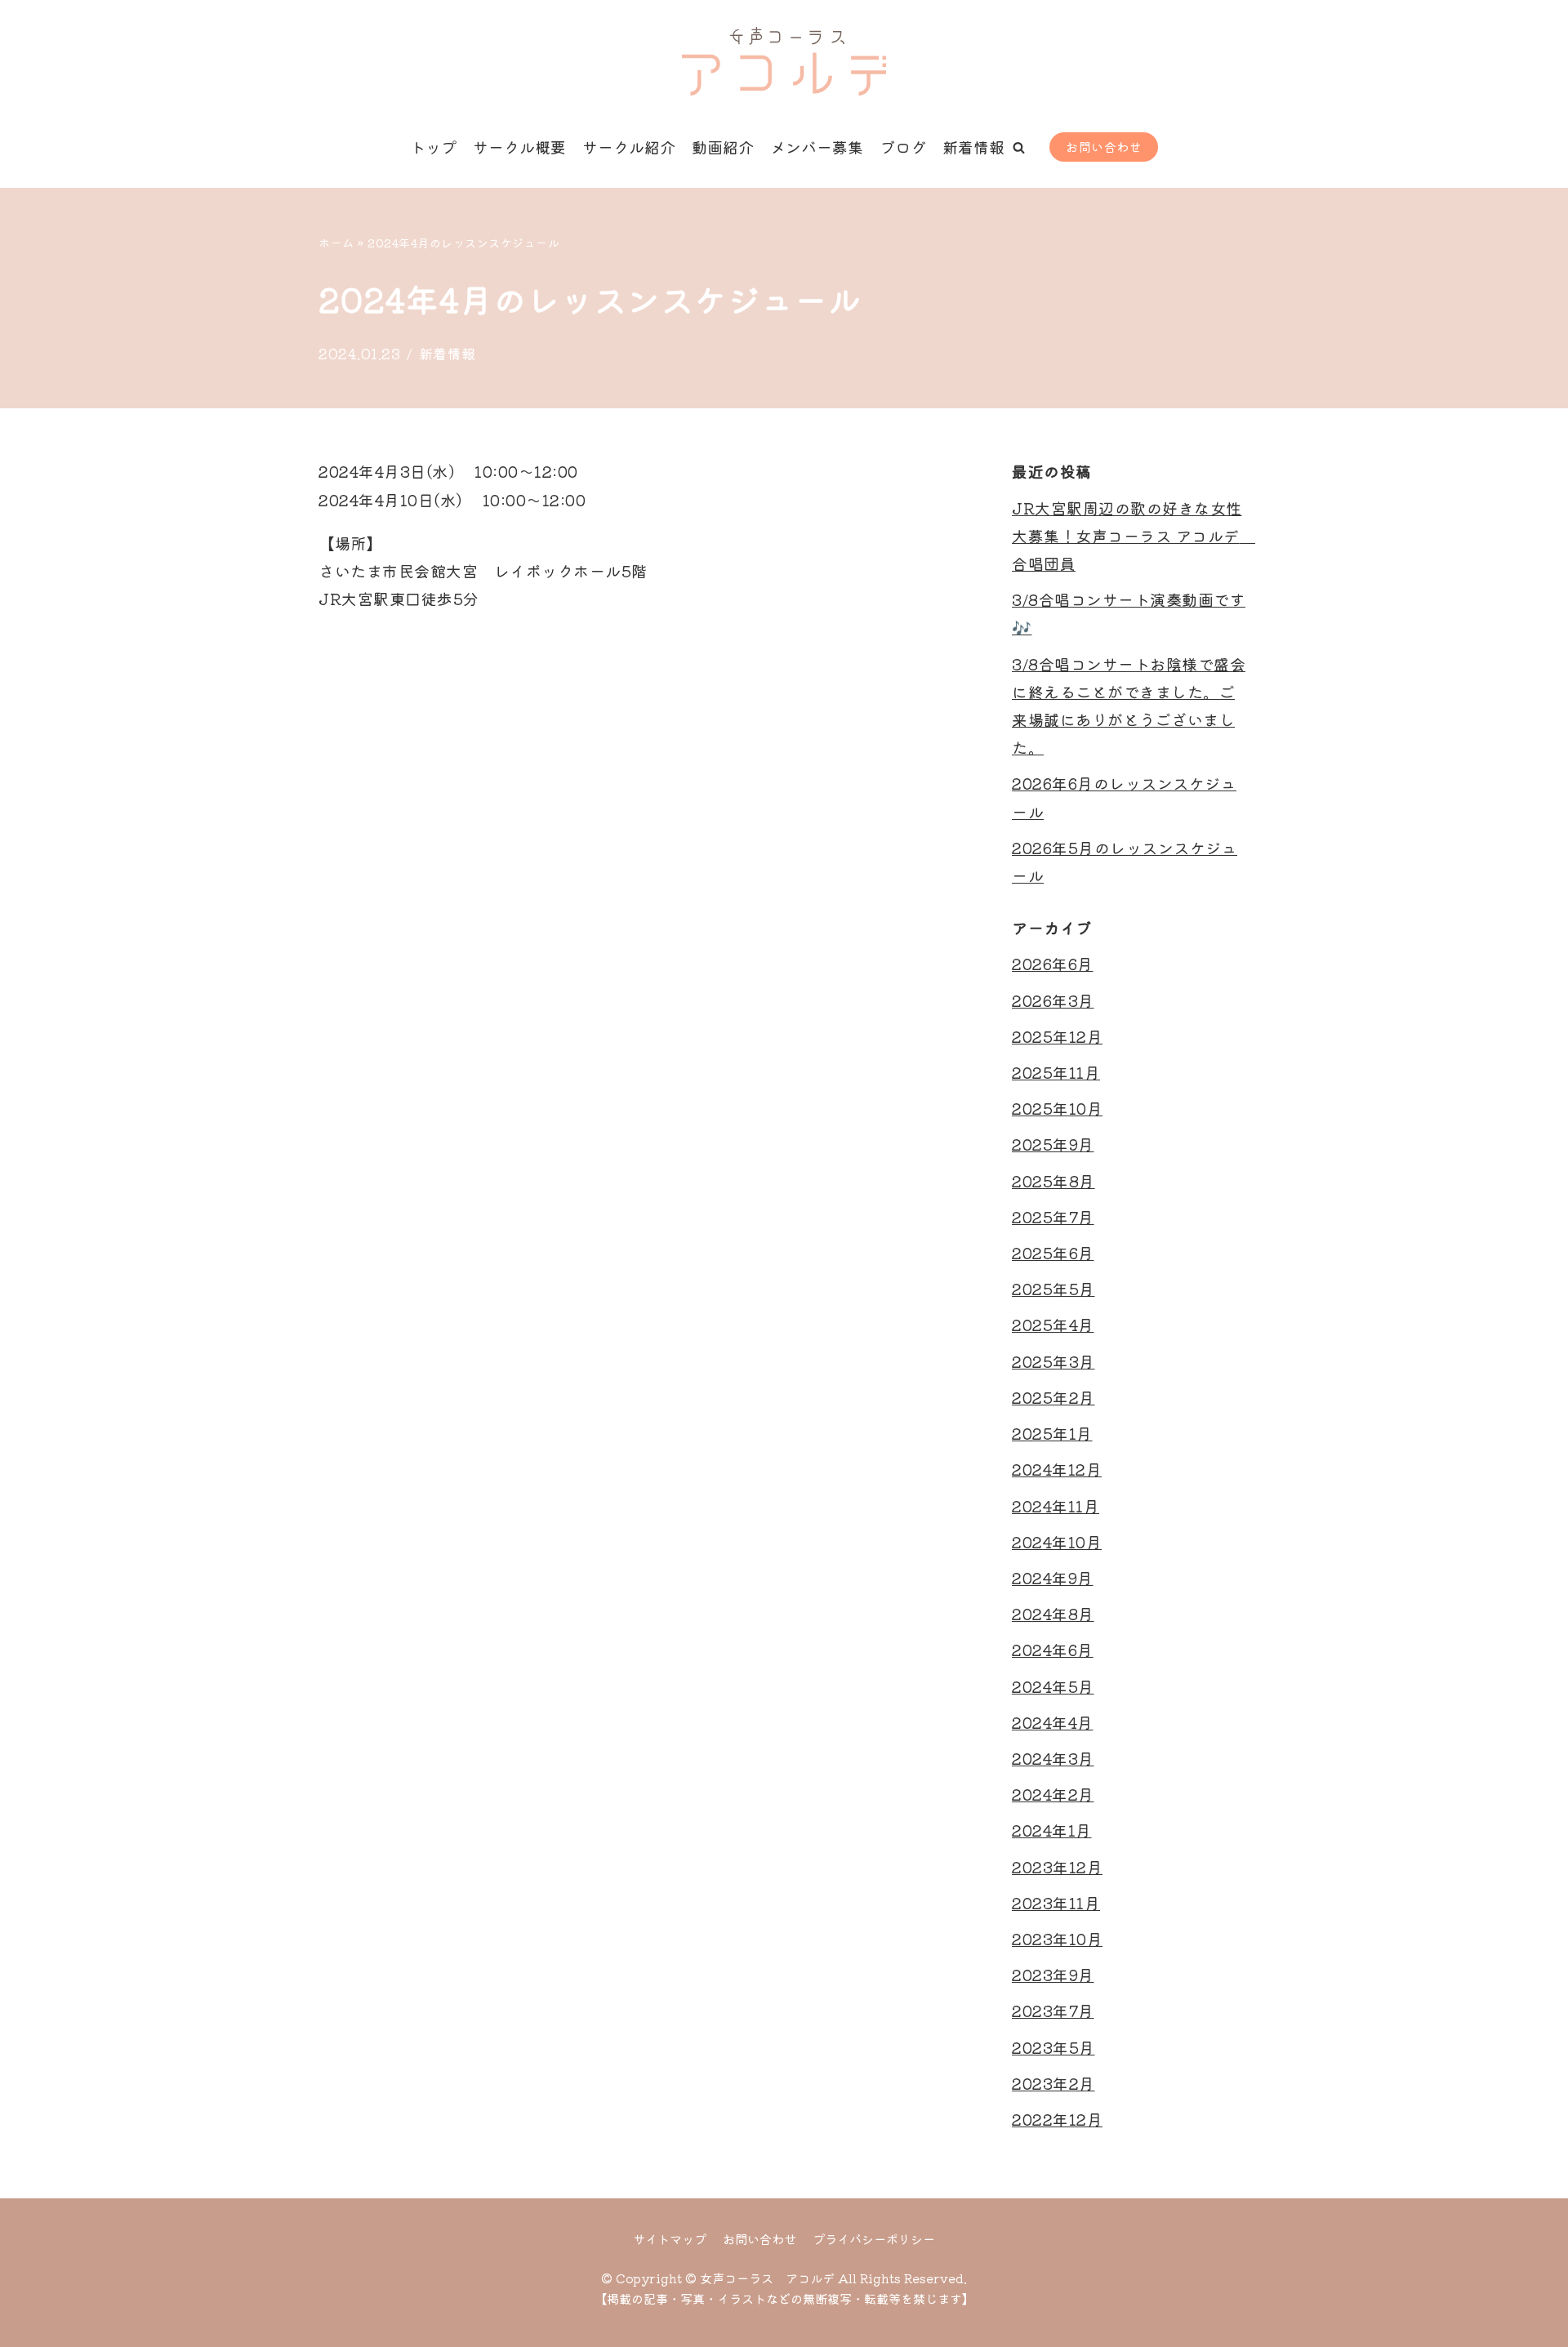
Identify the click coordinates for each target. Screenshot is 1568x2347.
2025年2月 (1053, 1397)
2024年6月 (1053, 1649)
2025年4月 (1053, 1324)
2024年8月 (1053, 1613)
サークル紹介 (629, 147)
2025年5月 (1053, 1288)
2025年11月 (1056, 1072)
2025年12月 (1057, 1036)
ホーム (336, 243)
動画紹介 (723, 147)
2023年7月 (1053, 2010)
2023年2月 (1053, 2083)
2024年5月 (1053, 1686)
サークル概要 (519, 147)
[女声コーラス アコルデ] (784, 61)
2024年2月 (1053, 1794)
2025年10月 (1057, 1108)
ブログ (903, 147)
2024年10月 (1057, 1541)
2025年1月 (1052, 1433)
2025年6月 (1053, 1252)
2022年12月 (1057, 2119)
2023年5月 (1053, 2047)
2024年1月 (1052, 1830)
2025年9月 (1053, 1144)
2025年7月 (1053, 1216)
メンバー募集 (817, 147)
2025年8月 (1053, 1180)
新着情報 (973, 147)
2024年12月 (1057, 1469)
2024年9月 (1053, 1577)
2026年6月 (1053, 963)
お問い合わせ (1104, 147)
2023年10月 (1057, 1938)
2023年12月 (1057, 1866)
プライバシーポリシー (874, 2238)
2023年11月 (1056, 1902)
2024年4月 (1053, 1722)
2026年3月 (1053, 1000)
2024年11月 (1056, 1505)
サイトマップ (670, 2238)
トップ (433, 147)
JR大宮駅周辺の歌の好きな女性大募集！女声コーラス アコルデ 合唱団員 (1134, 535)
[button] (1019, 147)
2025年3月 (1053, 1361)
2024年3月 (1053, 1758)
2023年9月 (1053, 1974)
